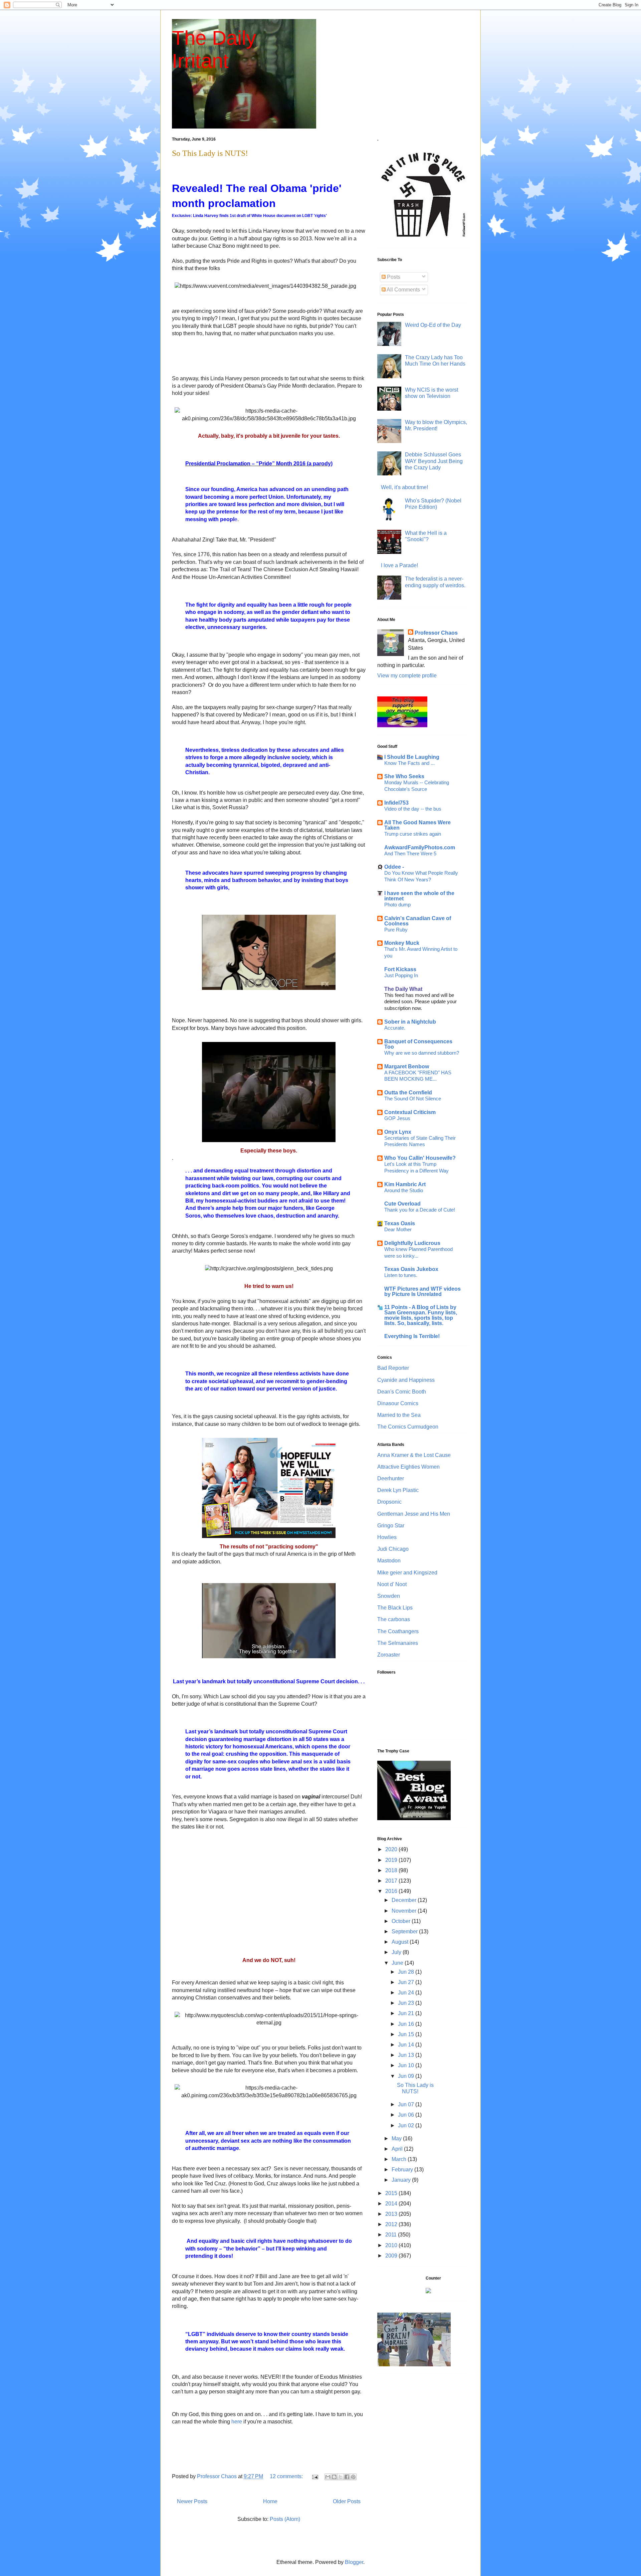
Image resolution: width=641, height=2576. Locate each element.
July (397, 1952)
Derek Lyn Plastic (398, 1490)
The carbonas (394, 1619)
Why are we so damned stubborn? (422, 1053)
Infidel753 (396, 803)
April (398, 2149)
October (402, 1921)
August (401, 1942)
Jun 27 (407, 1982)
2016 (392, 1891)
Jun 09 (407, 2076)
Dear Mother (398, 1229)
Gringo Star (391, 1526)
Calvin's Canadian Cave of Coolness (418, 921)
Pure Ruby (396, 930)
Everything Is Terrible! (412, 1336)
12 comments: (287, 2476)
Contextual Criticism (410, 1112)
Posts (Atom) (285, 2519)
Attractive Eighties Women (408, 1467)
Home (270, 2501)
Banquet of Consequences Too (418, 1044)
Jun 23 (407, 2003)
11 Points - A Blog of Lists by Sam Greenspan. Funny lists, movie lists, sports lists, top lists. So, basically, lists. (421, 1315)
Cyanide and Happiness (406, 1380)
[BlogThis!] (334, 2477)
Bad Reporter (393, 1368)
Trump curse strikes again (413, 834)
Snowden (389, 1596)
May (397, 2138)
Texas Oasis (400, 1223)
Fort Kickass (400, 969)
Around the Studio (404, 1190)
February (403, 2170)
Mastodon (389, 1561)
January (402, 2180)
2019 (392, 1860)
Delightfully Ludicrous (412, 1243)
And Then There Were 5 (410, 853)
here (237, 2422)
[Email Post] (314, 2476)
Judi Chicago (393, 1549)
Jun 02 (407, 2125)
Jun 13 (407, 2055)
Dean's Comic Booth (402, 1392)
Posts (393, 277)
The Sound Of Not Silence (413, 1099)
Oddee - (394, 867)
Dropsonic (389, 1502)
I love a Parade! (399, 565)
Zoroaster (389, 1655)
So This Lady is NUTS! (210, 153)
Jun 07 (407, 2104)
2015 (392, 2193)
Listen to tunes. (401, 1275)
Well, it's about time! (404, 487)
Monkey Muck (402, 943)
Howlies (387, 1537)
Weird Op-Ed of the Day (433, 325)
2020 (392, 1849)
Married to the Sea (399, 1415)
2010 (392, 2245)
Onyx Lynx (398, 1132)
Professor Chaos (436, 633)
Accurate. (395, 1028)
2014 (392, 2204)
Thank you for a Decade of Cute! (420, 1210)
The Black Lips (395, 1608)
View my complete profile (407, 676)
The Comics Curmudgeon (408, 1427)
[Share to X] (341, 2477)
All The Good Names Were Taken (417, 825)
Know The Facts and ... (409, 763)
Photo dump (397, 905)
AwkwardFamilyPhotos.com (420, 847)
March (400, 2159)
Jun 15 (407, 2034)
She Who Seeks (404, 776)
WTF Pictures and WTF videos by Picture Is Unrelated (422, 1292)
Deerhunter (391, 1478)
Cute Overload (402, 1204)
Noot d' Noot (392, 1584)
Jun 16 (407, 2024)
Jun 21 (407, 2013)
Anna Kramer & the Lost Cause (414, 1455)
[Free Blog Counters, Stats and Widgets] (428, 2291)
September (405, 1931)
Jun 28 (407, 1972)
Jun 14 (407, 2045)
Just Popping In (401, 975)
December (405, 1900)
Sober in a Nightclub (410, 1022)
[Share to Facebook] (347, 2477)
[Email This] (328, 2477)
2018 (392, 1870)
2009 (392, 2256)
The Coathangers (398, 1631)
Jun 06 (407, 2115)
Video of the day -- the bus (413, 809)
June (398, 1963)
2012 (392, 2224)
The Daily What (403, 989)
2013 (392, 2214)
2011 (392, 2235)
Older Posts (347, 2501)
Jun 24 (407, 1993)
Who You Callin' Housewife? (420, 1158)
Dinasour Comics (398, 1403)
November (405, 1911)
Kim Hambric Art (405, 1184)
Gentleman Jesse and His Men (414, 1514)
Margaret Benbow (407, 1066)
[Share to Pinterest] (353, 2477)
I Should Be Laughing (412, 757)
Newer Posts (192, 2501)
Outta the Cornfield (408, 1093)
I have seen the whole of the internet (419, 896)
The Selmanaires (398, 1643)
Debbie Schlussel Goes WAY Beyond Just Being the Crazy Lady (434, 461)
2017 (392, 1881)
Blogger (354, 2562)
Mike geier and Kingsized (407, 1573)
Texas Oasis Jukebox (411, 1269)
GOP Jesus (397, 1118)
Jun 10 (407, 2065)
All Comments (403, 290)
